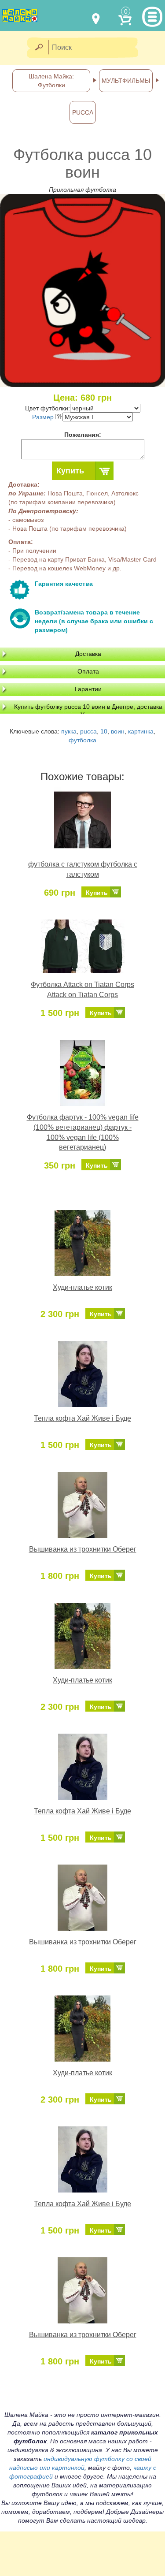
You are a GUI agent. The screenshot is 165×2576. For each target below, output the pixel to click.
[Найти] (38, 48)
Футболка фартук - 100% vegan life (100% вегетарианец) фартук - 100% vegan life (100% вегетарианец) (83, 1132)
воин (118, 731)
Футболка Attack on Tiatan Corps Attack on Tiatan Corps (82, 990)
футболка (82, 740)
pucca (88, 731)
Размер (44, 417)
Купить (70, 471)
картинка (141, 731)
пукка (69, 731)
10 (104, 731)
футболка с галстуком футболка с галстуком (83, 869)
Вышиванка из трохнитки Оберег (83, 1549)
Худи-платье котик (82, 1287)
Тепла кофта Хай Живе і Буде (82, 1418)
